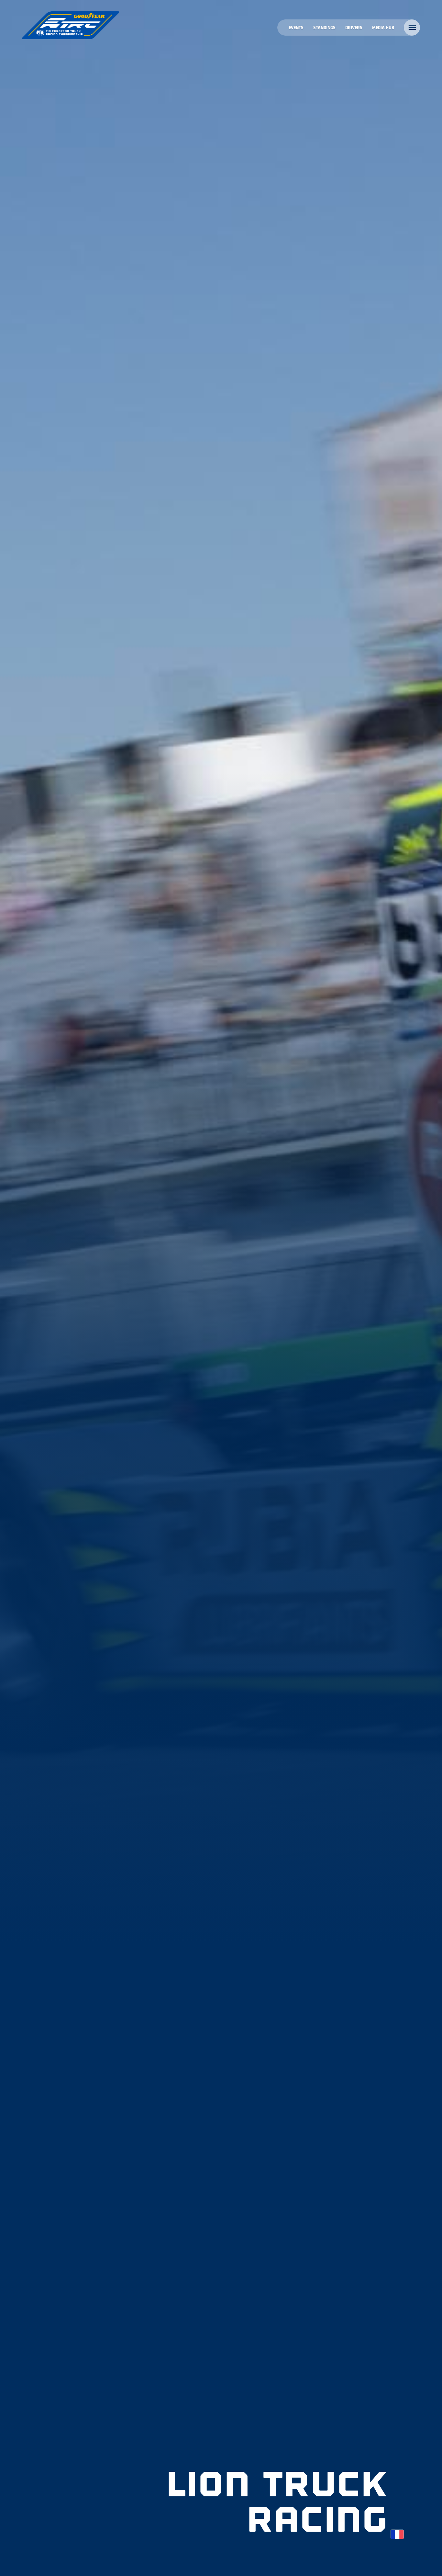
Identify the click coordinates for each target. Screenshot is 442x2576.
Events (296, 27)
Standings (324, 27)
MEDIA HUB (383, 27)
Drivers (354, 27)
